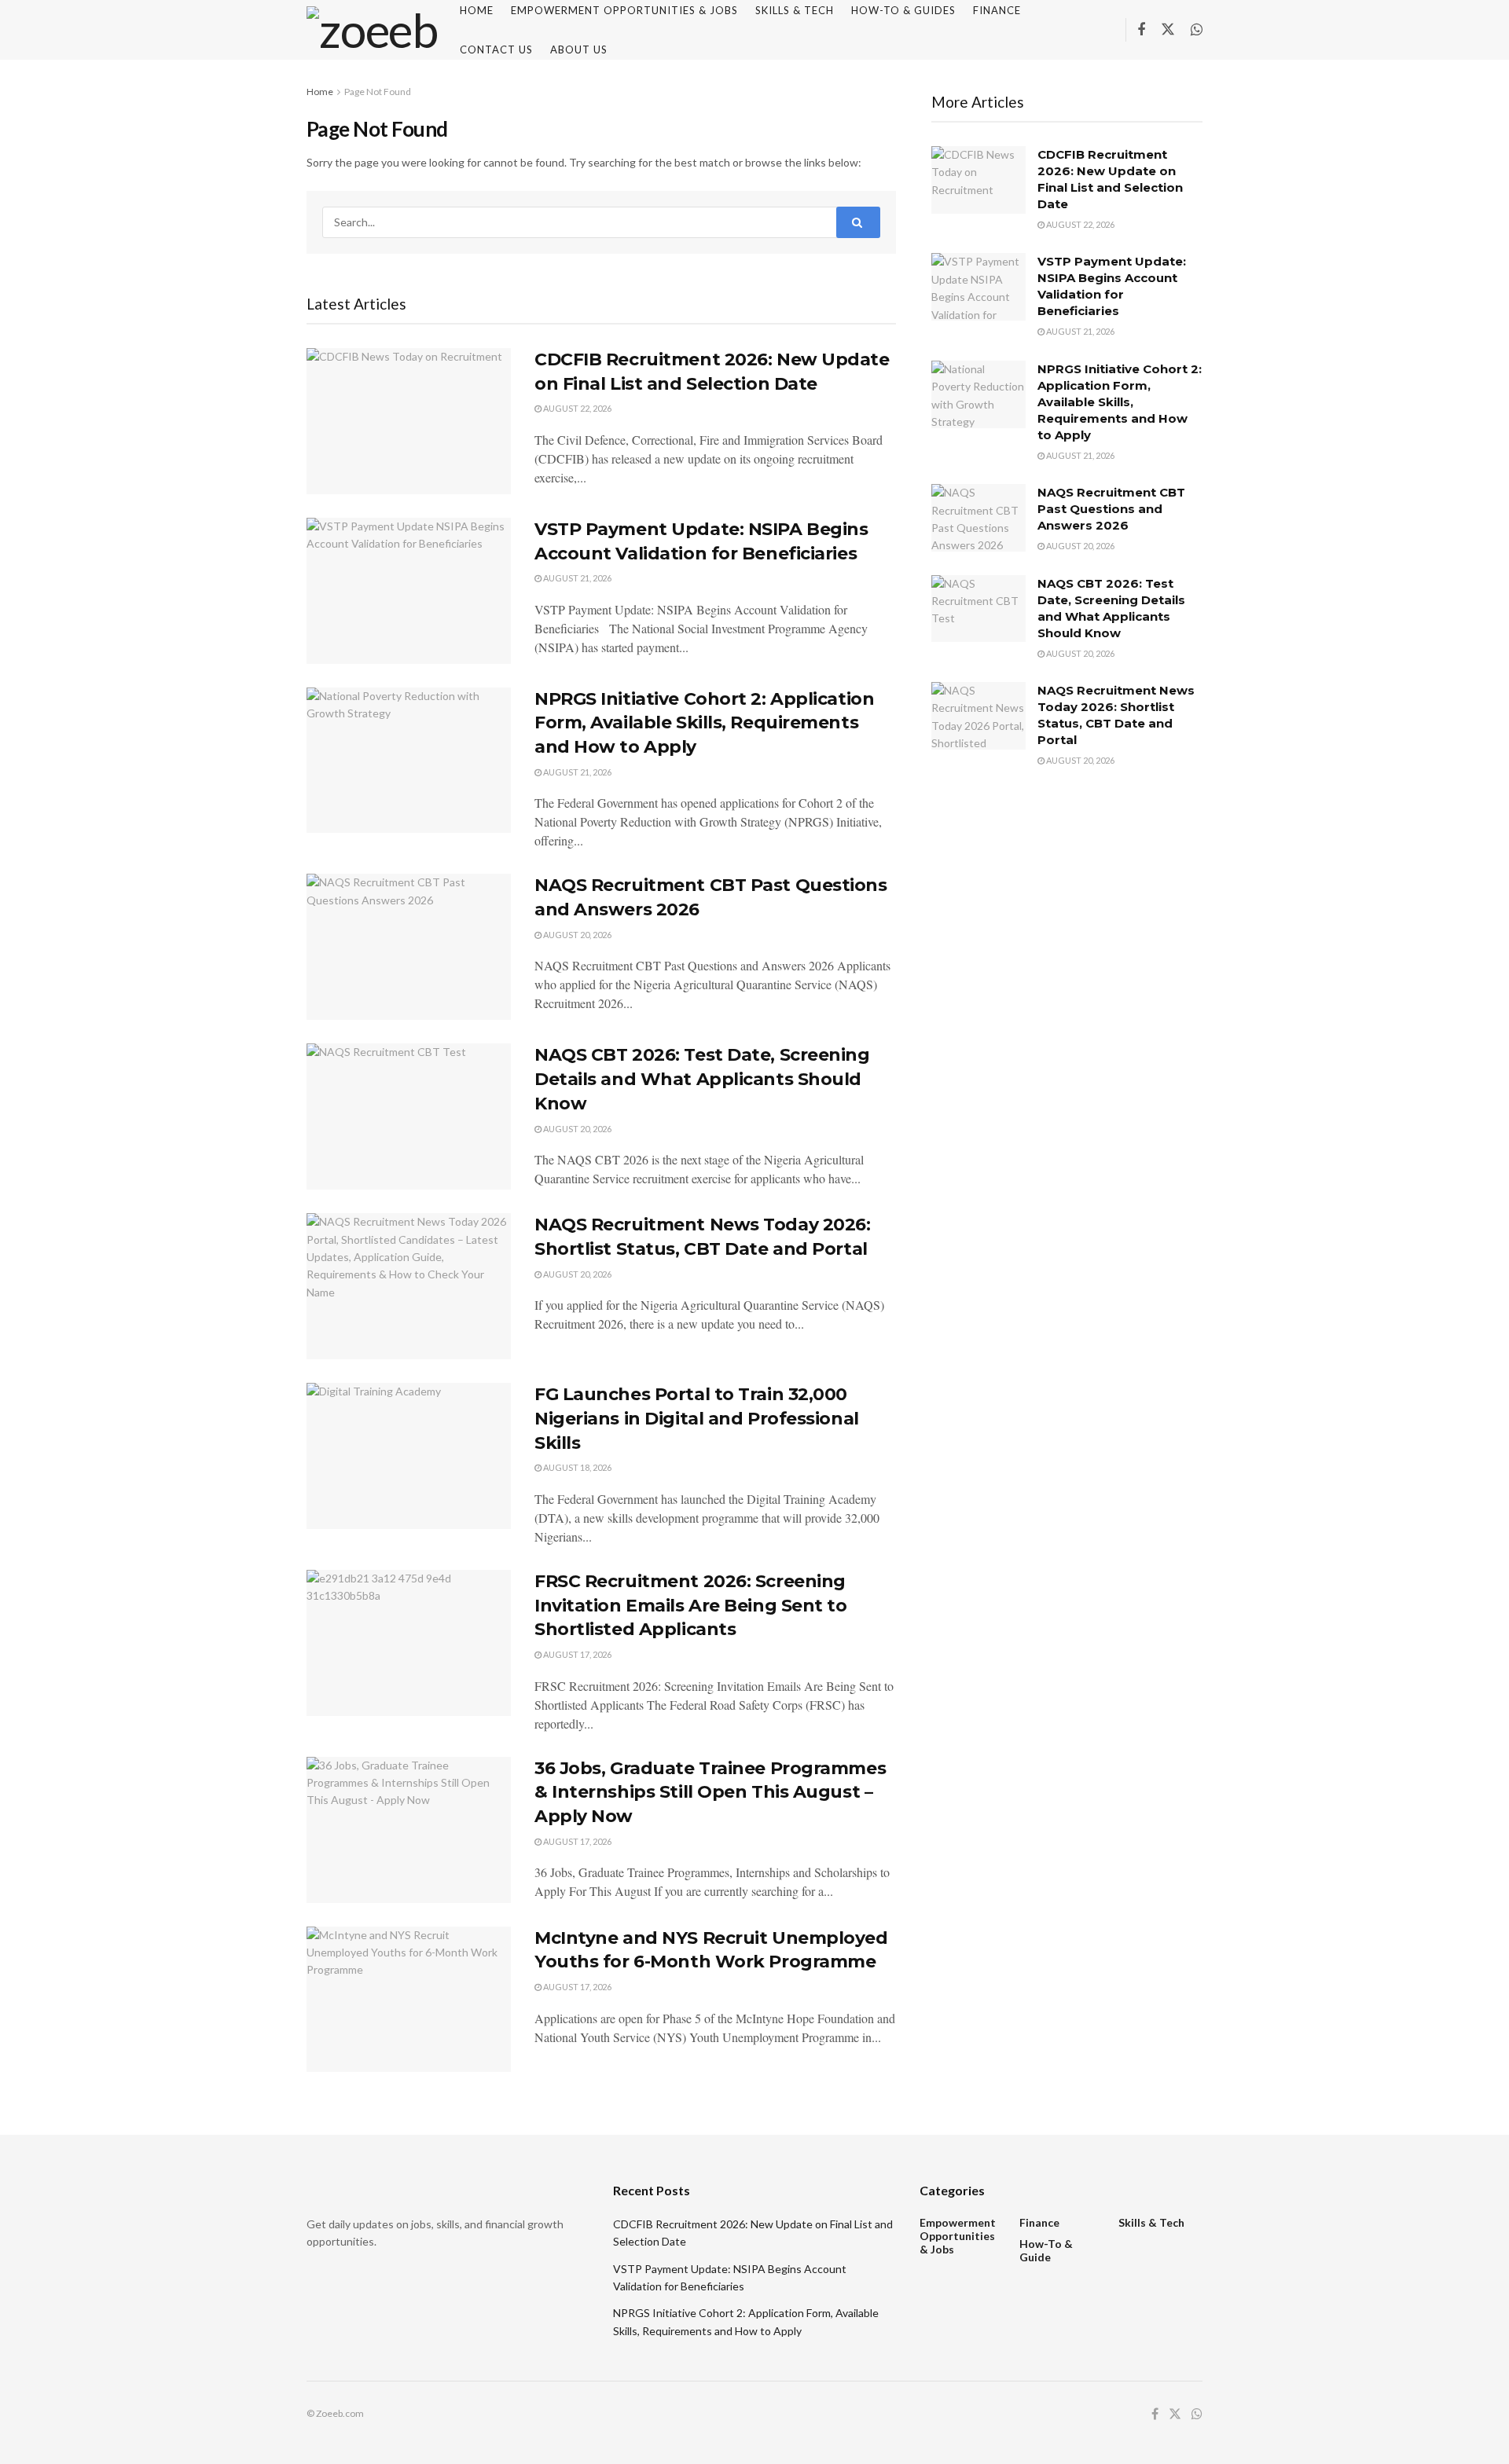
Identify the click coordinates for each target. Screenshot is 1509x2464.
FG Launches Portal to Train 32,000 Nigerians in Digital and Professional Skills (697, 1419)
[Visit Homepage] (372, 30)
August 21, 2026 (576, 578)
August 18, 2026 (576, 1467)
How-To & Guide (1046, 2250)
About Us (579, 49)
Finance (1039, 2222)
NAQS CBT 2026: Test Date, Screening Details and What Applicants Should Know (702, 1079)
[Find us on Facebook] (1141, 30)
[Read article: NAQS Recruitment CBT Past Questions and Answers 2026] (409, 947)
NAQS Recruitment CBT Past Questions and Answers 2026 (1111, 509)
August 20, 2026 (576, 935)
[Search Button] (858, 222)
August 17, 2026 (576, 1654)
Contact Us (496, 49)
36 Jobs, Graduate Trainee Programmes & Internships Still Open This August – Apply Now (710, 1793)
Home (320, 92)
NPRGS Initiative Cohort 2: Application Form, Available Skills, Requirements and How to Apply (704, 723)
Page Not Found (378, 92)
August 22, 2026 (576, 408)
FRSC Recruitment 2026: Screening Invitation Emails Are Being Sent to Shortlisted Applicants (691, 1606)
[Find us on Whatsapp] (1197, 30)
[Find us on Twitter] (1168, 30)
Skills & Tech (1151, 2222)
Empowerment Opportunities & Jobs (958, 2236)
